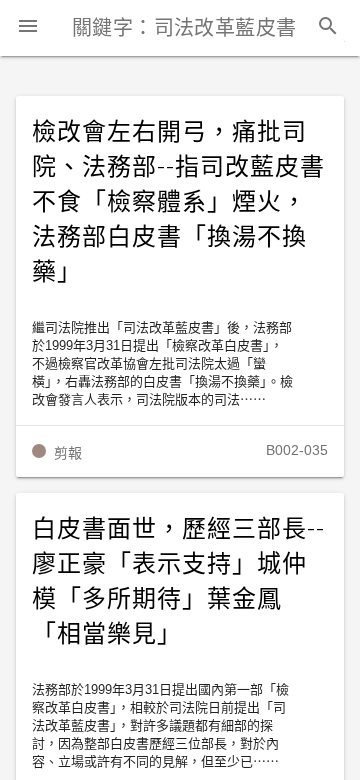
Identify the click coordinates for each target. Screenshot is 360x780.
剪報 (68, 453)
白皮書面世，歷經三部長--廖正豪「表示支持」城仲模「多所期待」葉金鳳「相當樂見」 (178, 581)
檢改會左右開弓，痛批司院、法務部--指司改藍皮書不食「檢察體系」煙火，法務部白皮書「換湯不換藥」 (178, 202)
